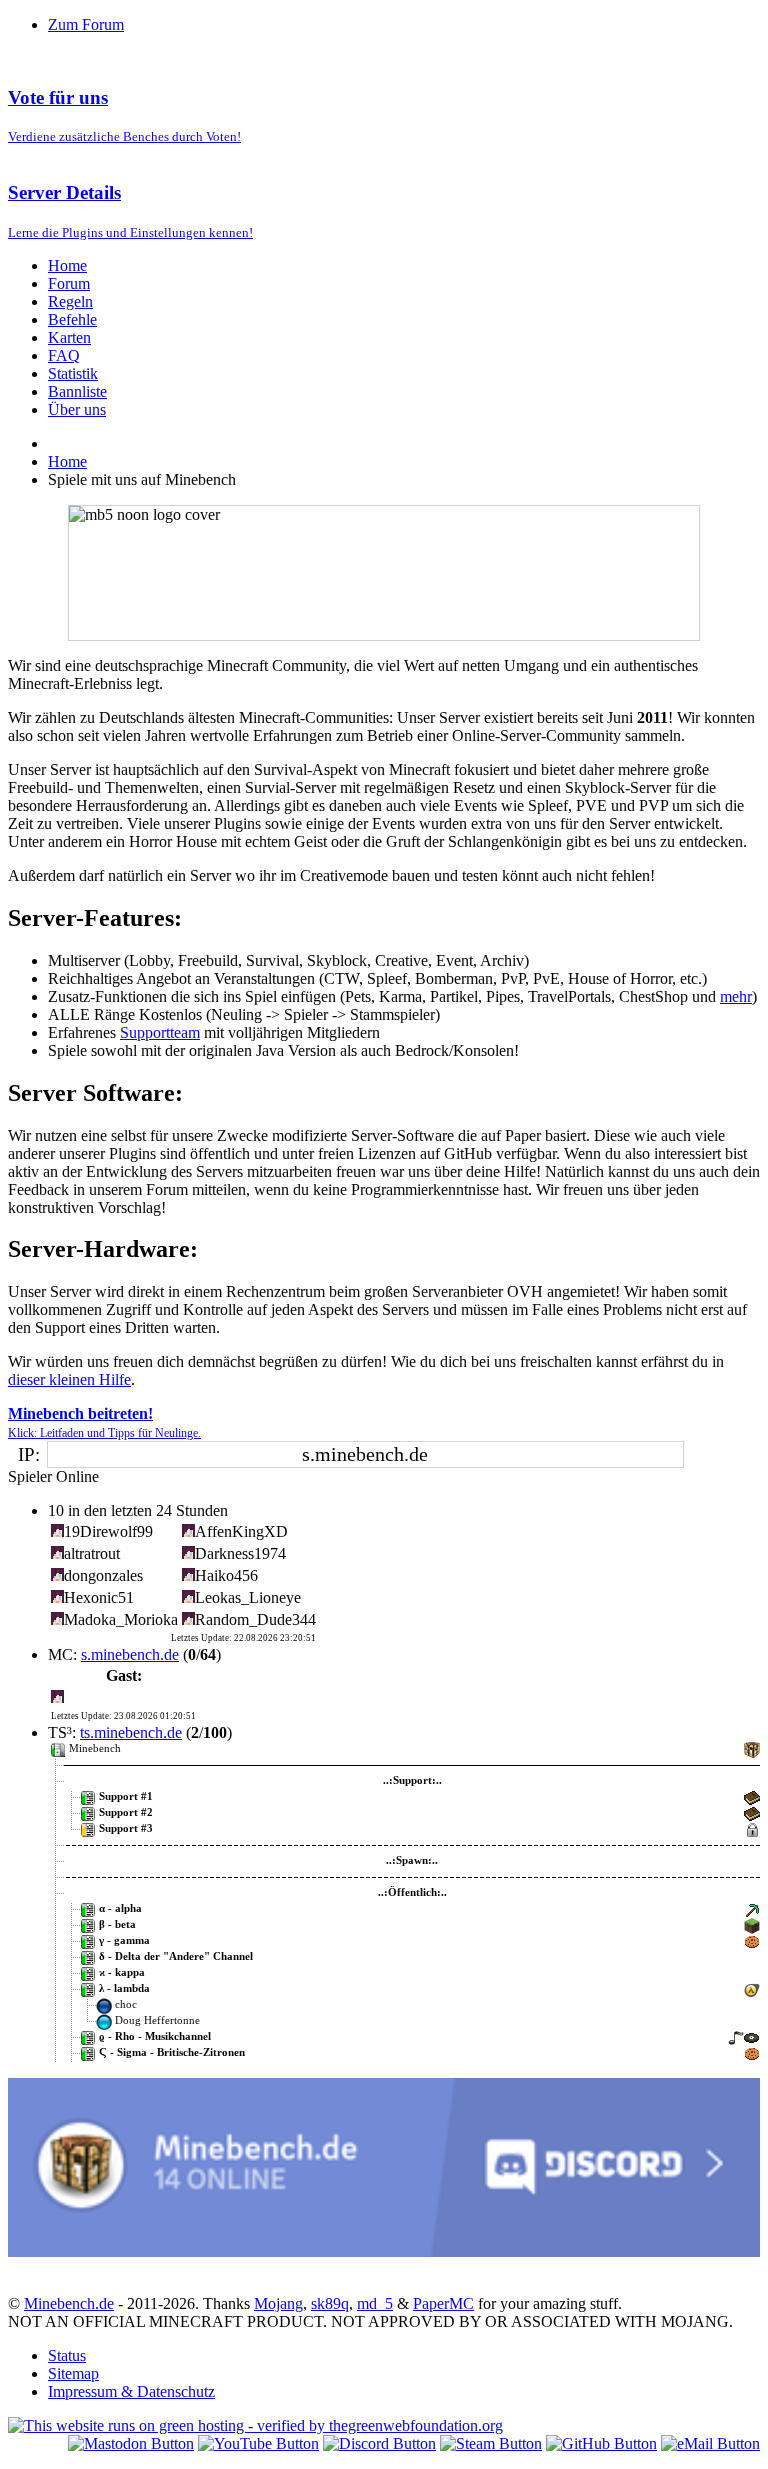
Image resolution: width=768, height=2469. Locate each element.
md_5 (375, 2303)
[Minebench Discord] (384, 2251)
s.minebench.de (130, 1654)
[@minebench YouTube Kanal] (258, 2443)
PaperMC (443, 2303)
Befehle (72, 319)
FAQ (64, 355)
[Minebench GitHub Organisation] (601, 2443)
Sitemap (73, 2373)
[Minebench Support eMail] (710, 2443)
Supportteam (160, 1032)
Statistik (73, 373)
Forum (69, 283)
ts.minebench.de (131, 1732)
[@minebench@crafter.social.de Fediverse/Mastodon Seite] (131, 2443)
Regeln (70, 301)
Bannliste (77, 391)
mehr (736, 996)
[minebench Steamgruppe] (491, 2443)
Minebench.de (69, 2303)
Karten (69, 337)
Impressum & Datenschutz (131, 2391)
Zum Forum (86, 24)
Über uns (77, 409)
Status (67, 2355)
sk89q (330, 2303)
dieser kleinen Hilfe (69, 1379)
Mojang (278, 2303)
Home (67, 265)
